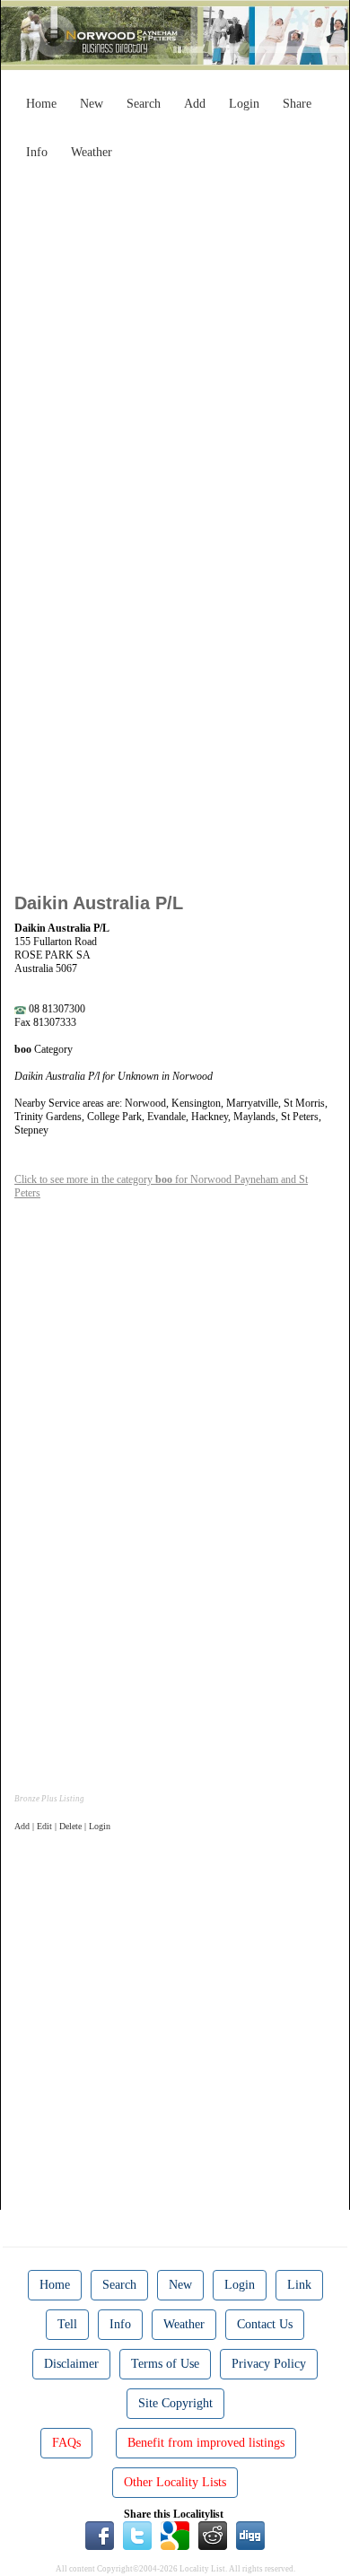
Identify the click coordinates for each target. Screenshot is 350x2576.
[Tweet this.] (137, 2535)
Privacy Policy (269, 2364)
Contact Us (265, 2324)
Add (195, 104)
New (92, 104)
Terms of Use (165, 2364)
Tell (67, 2324)
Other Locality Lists (175, 2482)
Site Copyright (175, 2403)
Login (244, 104)
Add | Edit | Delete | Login (62, 1826)
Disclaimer (71, 2364)
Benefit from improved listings (206, 2443)
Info (37, 152)
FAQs (66, 2443)
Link (299, 2285)
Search (144, 104)
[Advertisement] (175, 343)
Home (41, 104)
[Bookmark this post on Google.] (175, 2535)
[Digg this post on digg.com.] (250, 2535)
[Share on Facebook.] (100, 2535)
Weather (92, 152)
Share (297, 104)
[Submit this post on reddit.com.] (213, 2535)
